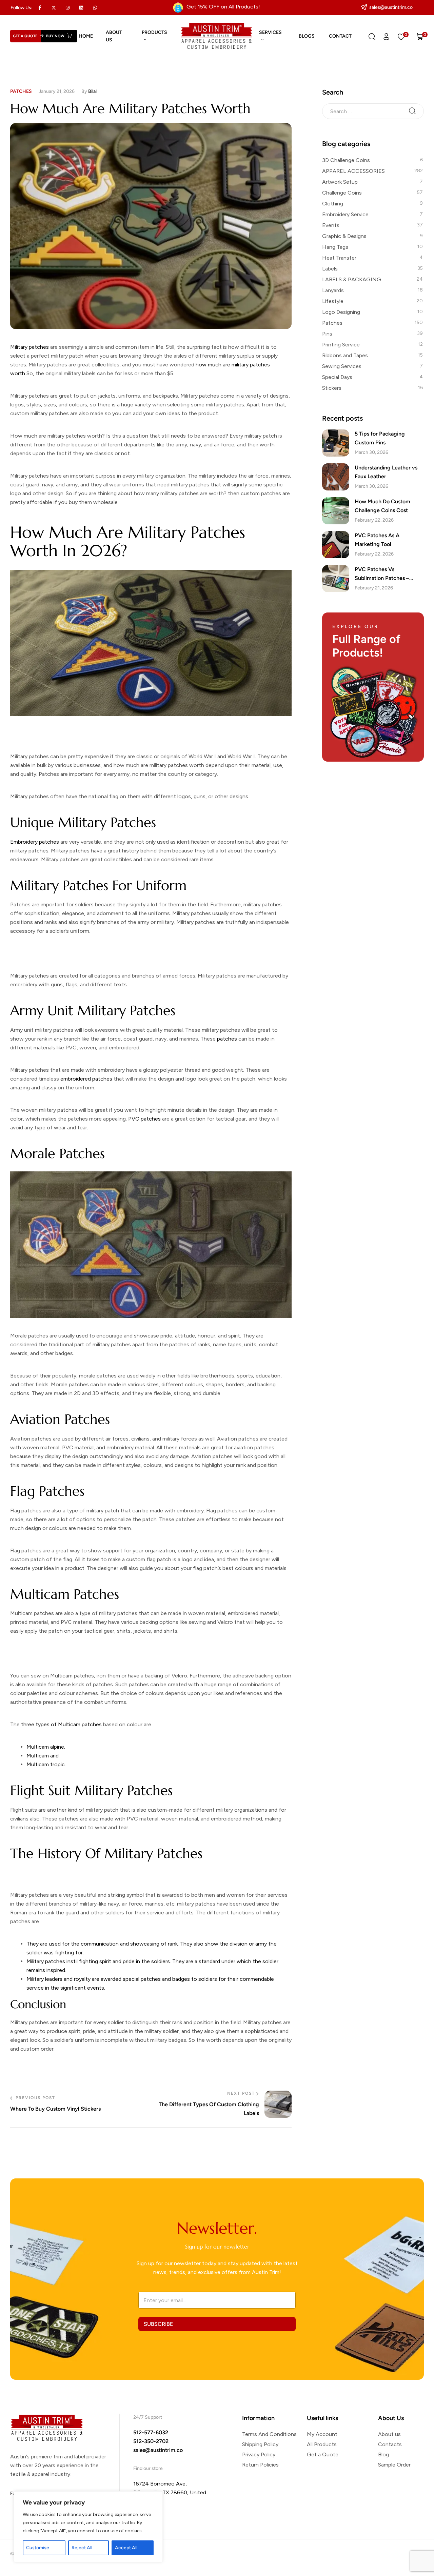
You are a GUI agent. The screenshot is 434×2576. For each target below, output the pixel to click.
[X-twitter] (54, 7)
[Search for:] (373, 111)
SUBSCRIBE (158, 2324)
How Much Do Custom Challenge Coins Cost (382, 506)
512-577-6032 (151, 2432)
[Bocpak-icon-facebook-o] (40, 7)
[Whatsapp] (95, 7)
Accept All (126, 2548)
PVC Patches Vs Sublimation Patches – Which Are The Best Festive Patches (389, 574)
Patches (21, 91)
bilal (92, 91)
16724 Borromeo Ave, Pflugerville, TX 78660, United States (170, 2492)
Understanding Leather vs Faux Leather (386, 472)
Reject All (82, 2548)
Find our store (148, 2468)
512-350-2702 (151, 2441)
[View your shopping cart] (420, 36)
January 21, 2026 (57, 91)
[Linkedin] (81, 7)
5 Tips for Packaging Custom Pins (380, 438)
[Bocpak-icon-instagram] (67, 7)
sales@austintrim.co (158, 2450)
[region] (88, 2527)
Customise (38, 2548)
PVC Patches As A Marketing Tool (377, 540)
